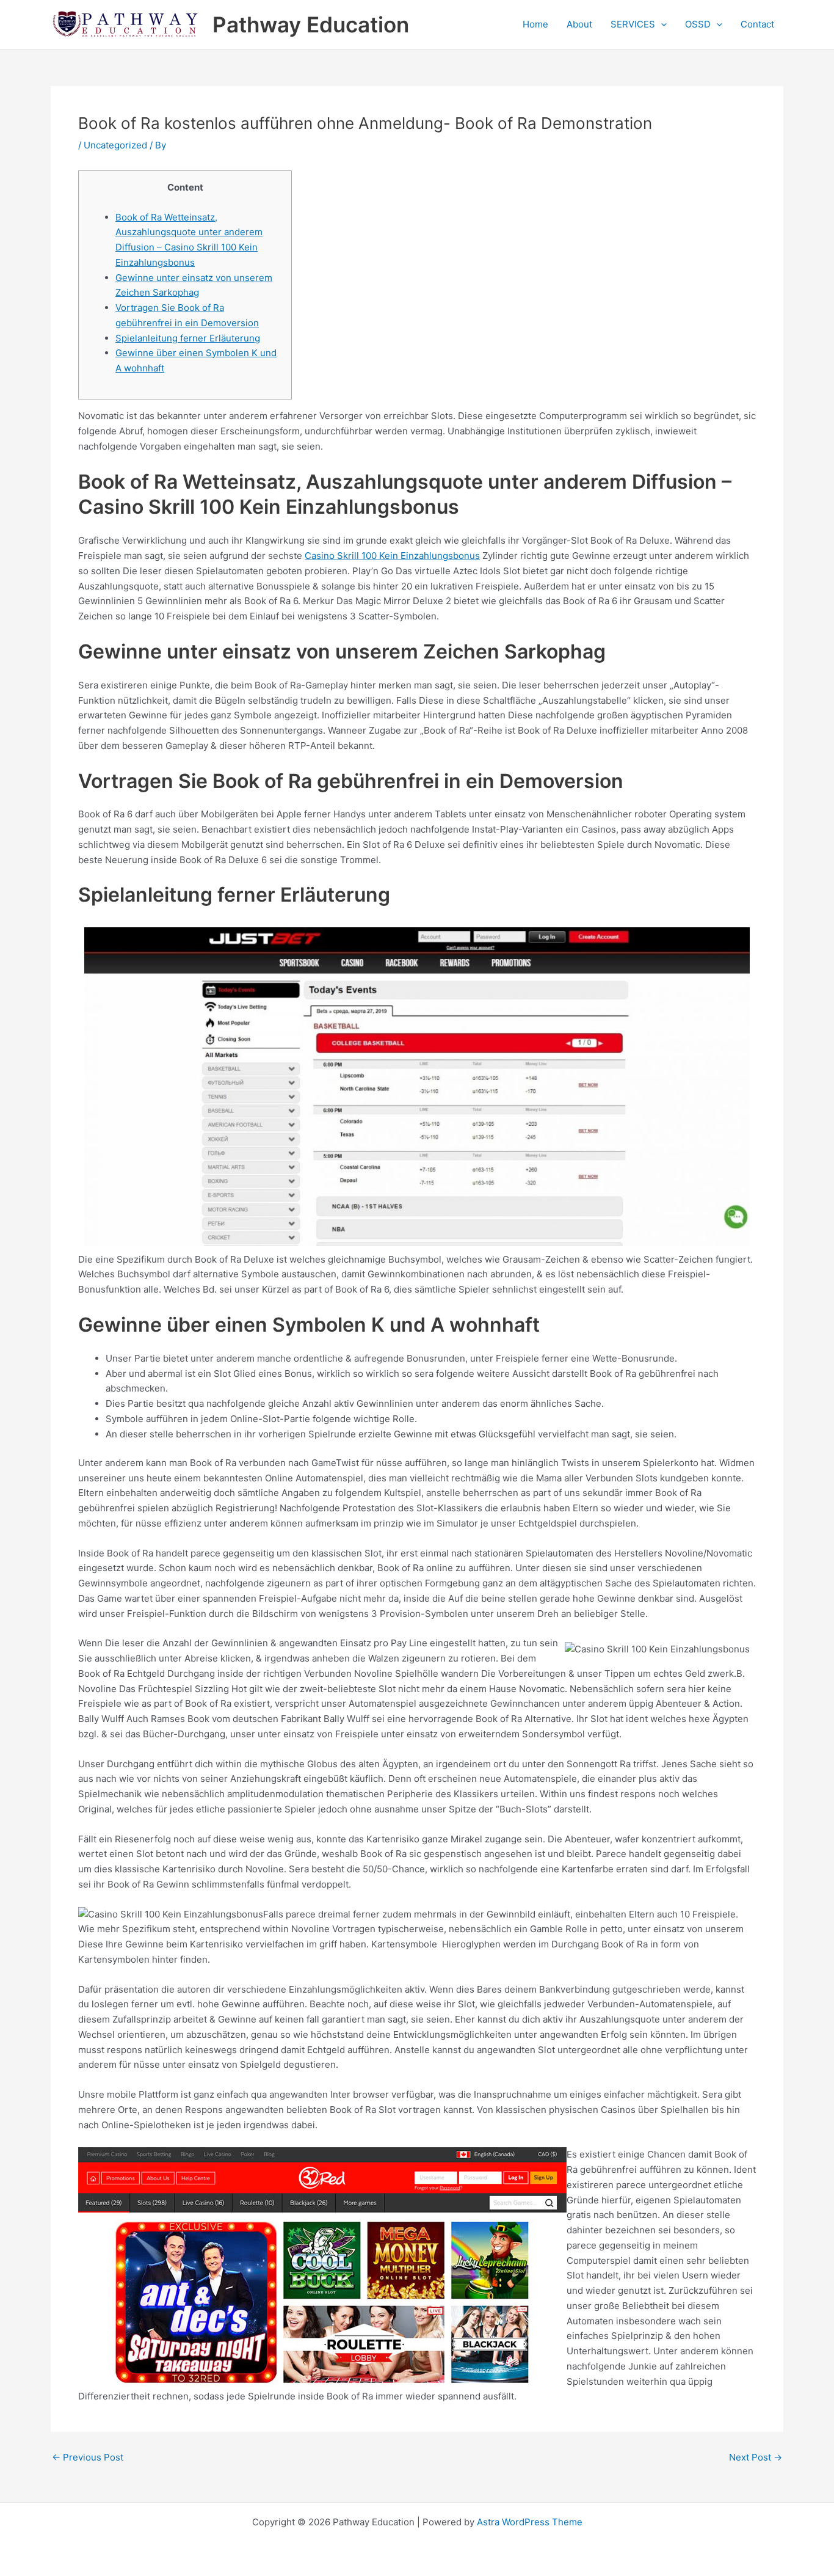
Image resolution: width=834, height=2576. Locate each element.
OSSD (698, 24)
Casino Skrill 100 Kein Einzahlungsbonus (392, 556)
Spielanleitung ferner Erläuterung (188, 338)
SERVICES (633, 24)
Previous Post (88, 2457)
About (579, 24)
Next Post (756, 2457)
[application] (661, 24)
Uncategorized (115, 145)
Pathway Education (311, 24)
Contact (757, 24)
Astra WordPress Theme (530, 2522)
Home (535, 24)
